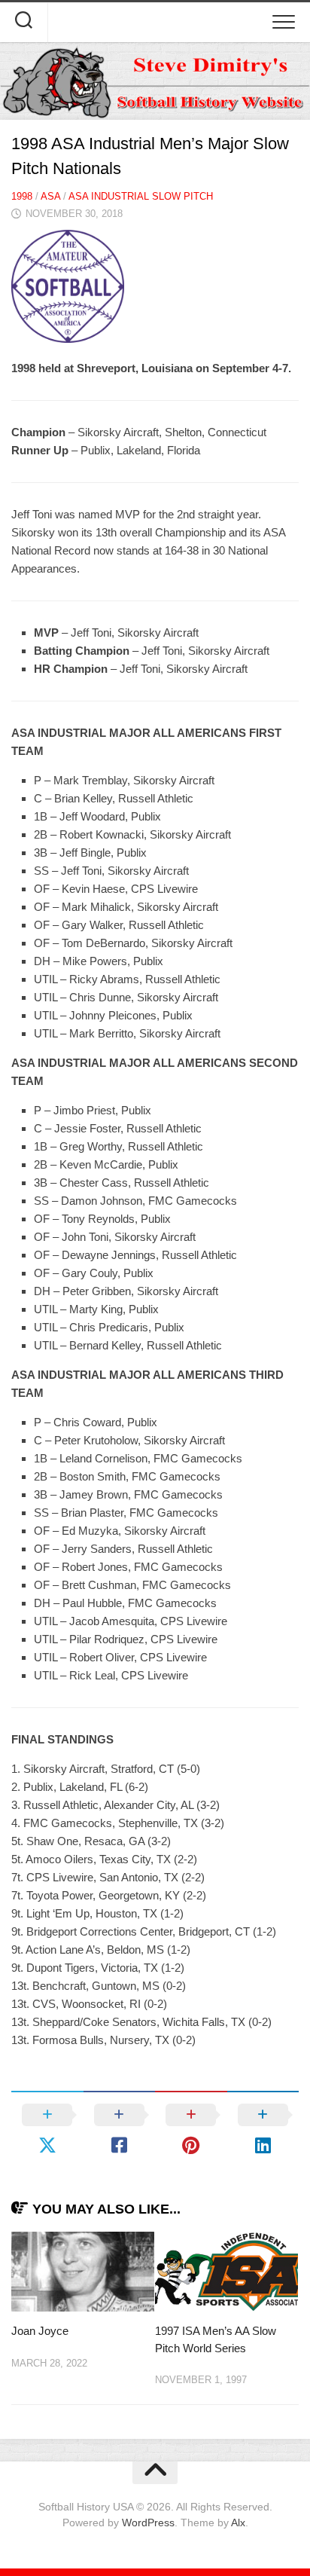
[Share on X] (47, 2130)
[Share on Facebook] (120, 2130)
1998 (22, 196)
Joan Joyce (40, 2331)
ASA (50, 196)
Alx (238, 2523)
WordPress (148, 2523)
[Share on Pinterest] (191, 2130)
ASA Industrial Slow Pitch (141, 196)
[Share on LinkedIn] (263, 2130)
